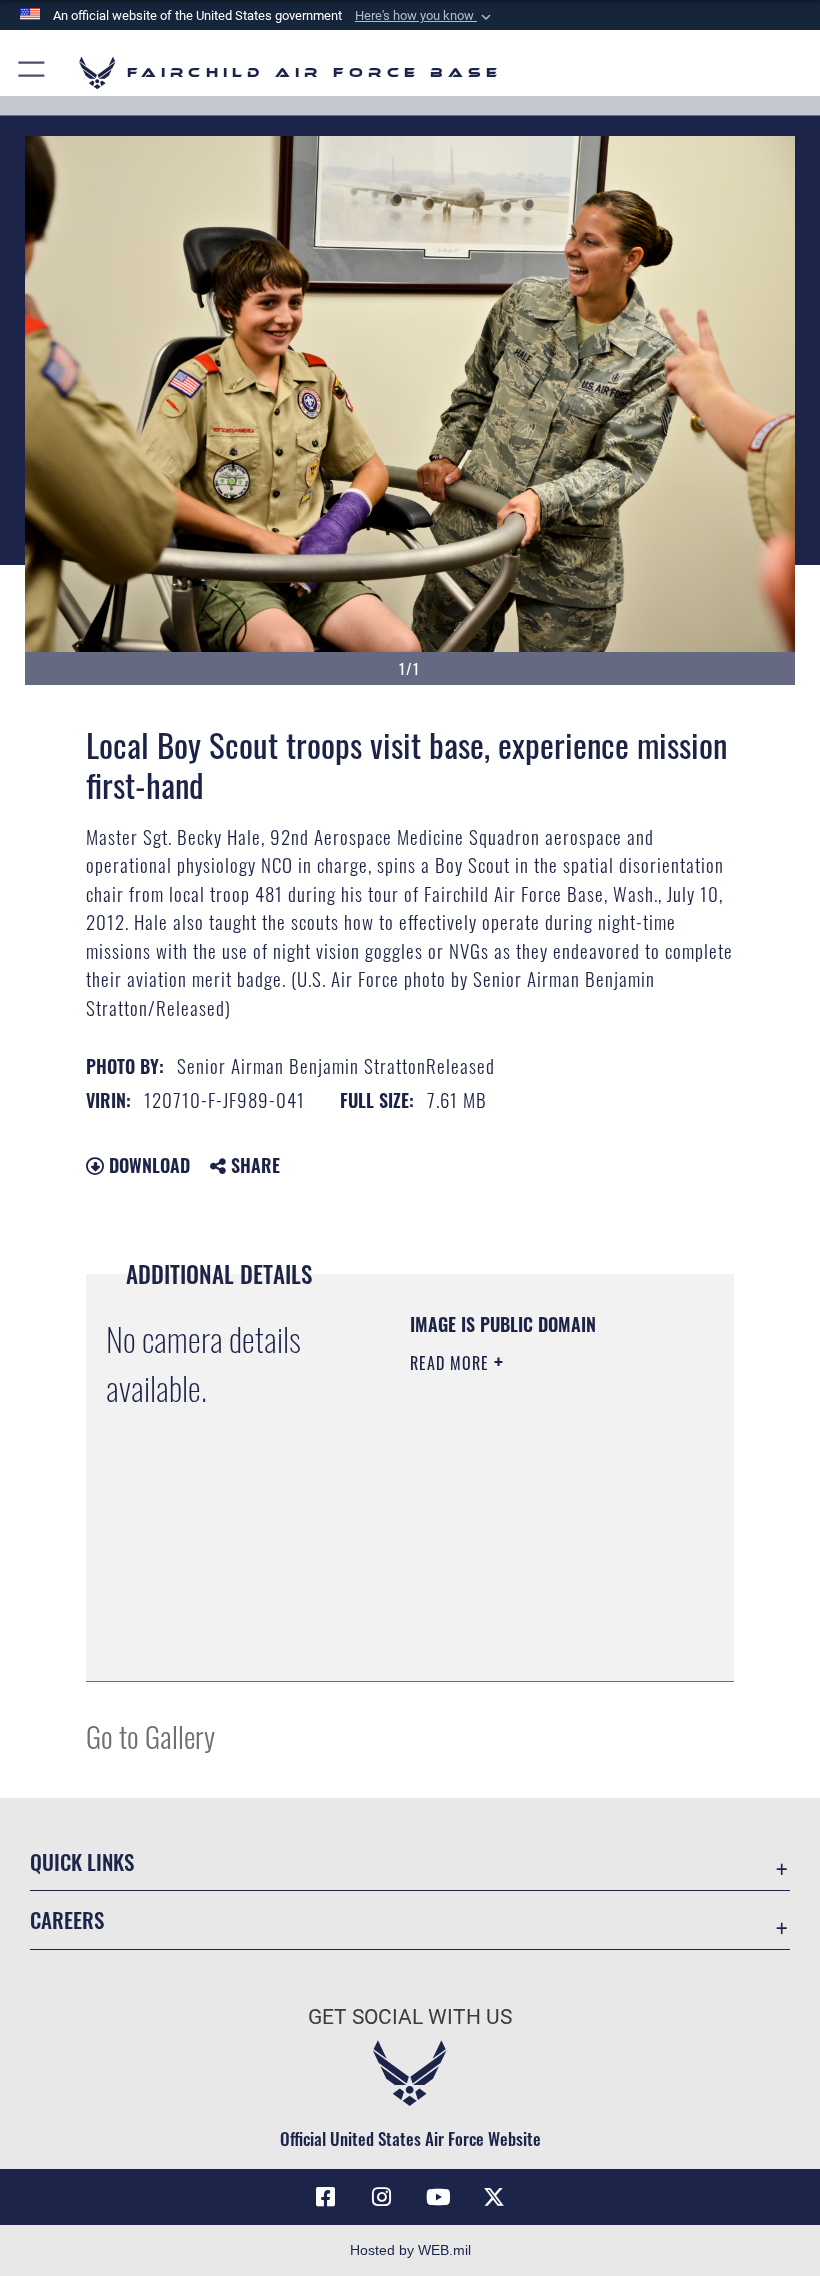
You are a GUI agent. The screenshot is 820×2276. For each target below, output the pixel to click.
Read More (452, 1363)
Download (147, 1165)
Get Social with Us (410, 2017)
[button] (425, 16)
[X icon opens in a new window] (494, 2197)
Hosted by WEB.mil (410, 2250)
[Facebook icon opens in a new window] (326, 2197)
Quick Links (82, 1861)
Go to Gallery (150, 1735)
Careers (67, 1919)
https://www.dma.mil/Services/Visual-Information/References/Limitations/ (531, 1616)
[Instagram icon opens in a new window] (382, 2197)
